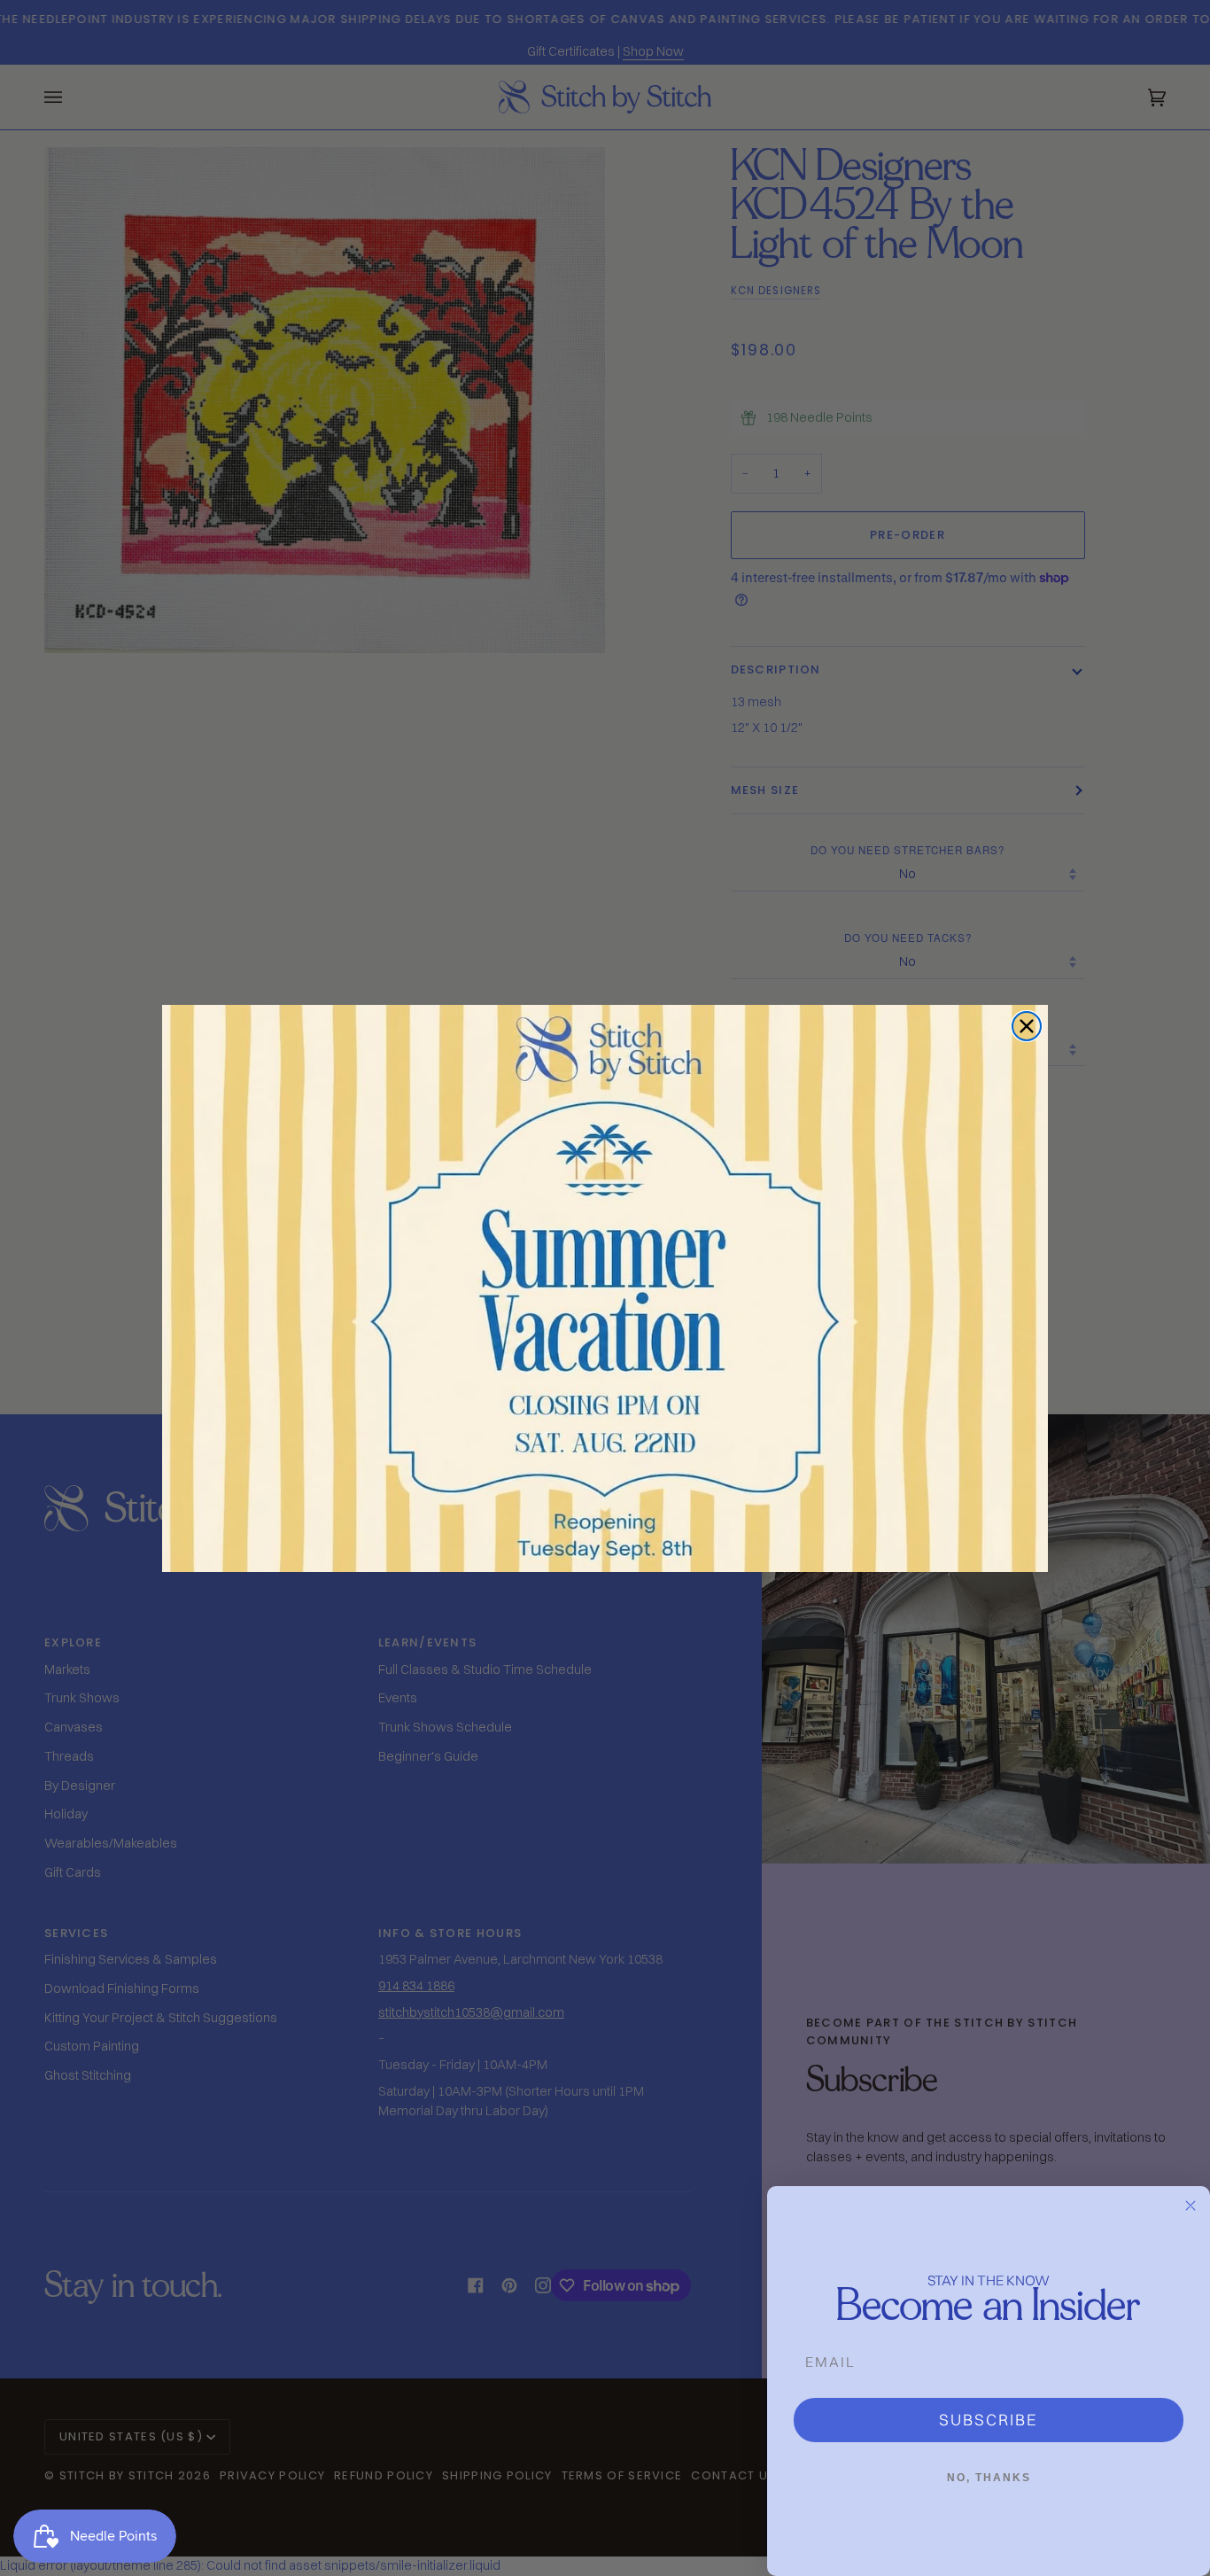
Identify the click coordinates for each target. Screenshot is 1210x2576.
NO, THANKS (989, 2478)
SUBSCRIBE (989, 2420)
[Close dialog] (1027, 1026)
